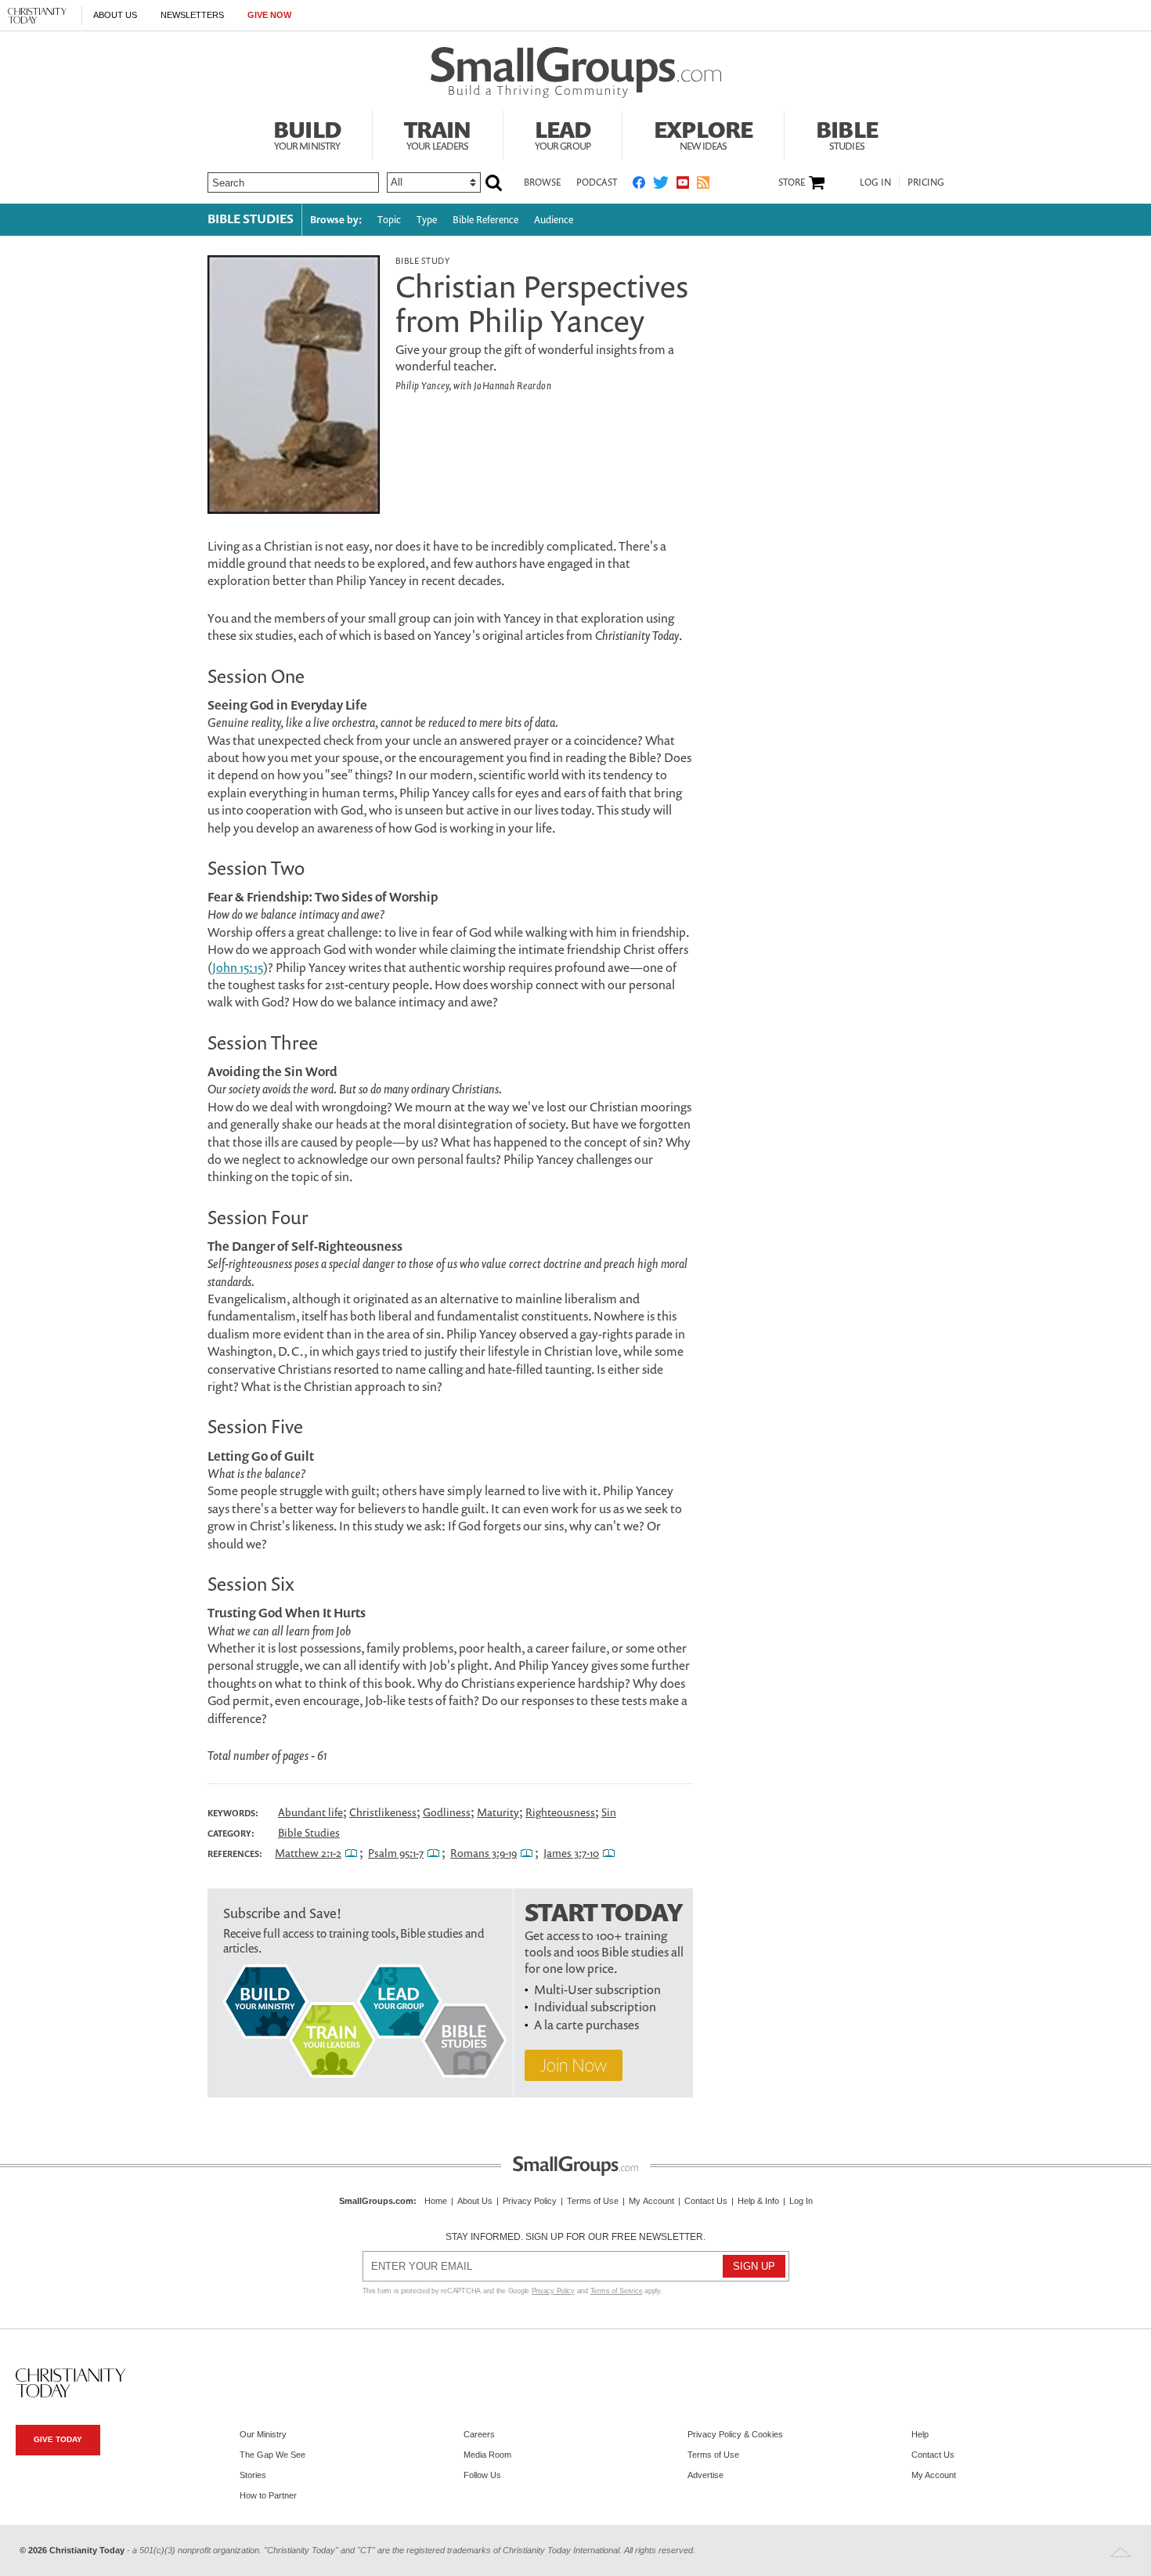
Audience (554, 220)
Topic (389, 220)
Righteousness (560, 1812)
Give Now (269, 15)
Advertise (705, 2475)
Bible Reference (485, 220)
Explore (703, 133)
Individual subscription (595, 2007)
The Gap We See (272, 2455)
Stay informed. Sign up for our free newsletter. (575, 2237)
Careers (479, 2434)
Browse (542, 182)
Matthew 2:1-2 (308, 1853)
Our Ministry (263, 2434)
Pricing (926, 182)
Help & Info (758, 2201)
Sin (609, 1812)
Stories (253, 2475)
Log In (875, 182)
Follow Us (482, 2475)
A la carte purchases (586, 2025)
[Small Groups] (576, 73)
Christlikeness (383, 1812)
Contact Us (706, 2201)
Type (427, 220)
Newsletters (192, 15)
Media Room (487, 2455)
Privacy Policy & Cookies (735, 2434)
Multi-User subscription (597, 1989)
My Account (651, 2201)
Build (307, 133)
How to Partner (268, 2495)
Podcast (597, 182)
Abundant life (310, 1812)
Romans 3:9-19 (483, 1853)
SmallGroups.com (376, 2201)
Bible (847, 133)
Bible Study (422, 260)
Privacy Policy (530, 2201)
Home (436, 2201)
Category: (231, 1834)
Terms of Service (617, 2291)
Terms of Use (593, 2201)
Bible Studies (251, 219)
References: (235, 1854)
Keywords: (233, 1813)
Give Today (58, 2439)
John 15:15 (238, 967)
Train (438, 133)
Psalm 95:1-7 (396, 1853)
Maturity (498, 1812)
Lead (563, 133)
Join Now (574, 2065)
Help (920, 2434)
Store (792, 182)
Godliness (447, 1812)
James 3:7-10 (571, 1853)
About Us (115, 15)
